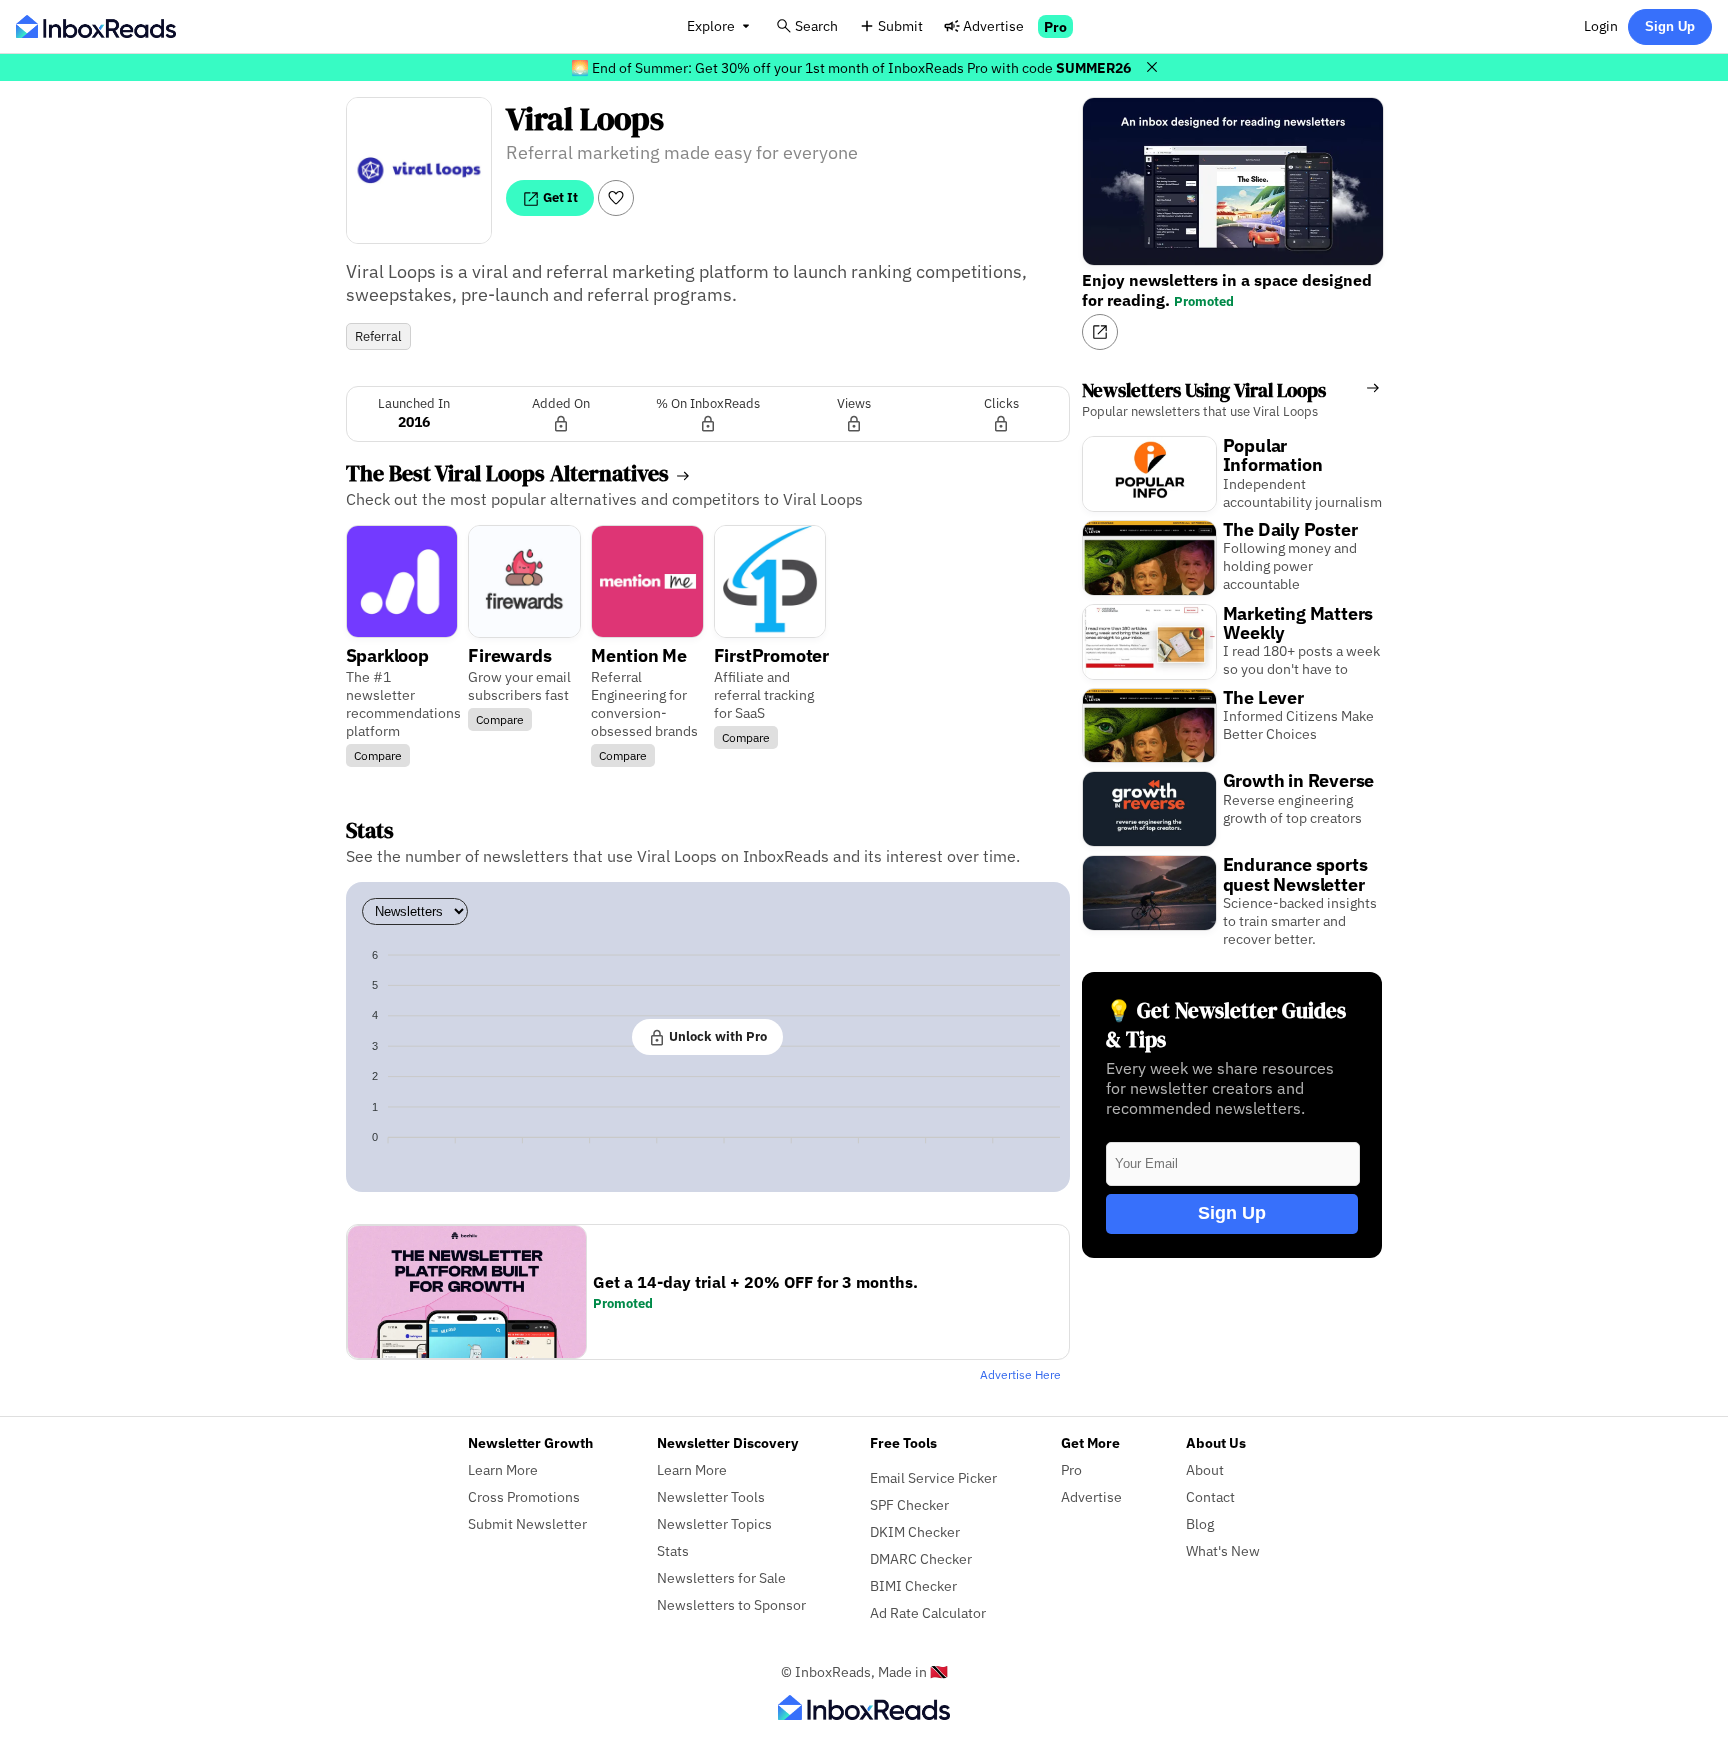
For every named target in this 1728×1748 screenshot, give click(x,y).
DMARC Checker (921, 1558)
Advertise (993, 25)
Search (816, 25)
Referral (378, 336)
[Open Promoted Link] (1100, 332)
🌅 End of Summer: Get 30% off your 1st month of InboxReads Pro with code (851, 67)
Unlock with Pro (716, 1036)
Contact (1210, 1496)
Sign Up (1670, 26)
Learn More (503, 1469)
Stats (673, 1550)
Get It (559, 197)
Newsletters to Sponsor (731, 1604)
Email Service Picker (933, 1477)
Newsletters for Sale (721, 1577)
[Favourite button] (616, 198)
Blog (1200, 1523)
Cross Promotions (524, 1496)
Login (1601, 25)
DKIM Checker (915, 1531)
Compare (378, 755)
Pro (1055, 26)
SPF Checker (909, 1504)
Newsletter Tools (711, 1496)
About (1205, 1469)
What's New (1223, 1550)
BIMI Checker (913, 1585)
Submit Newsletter (527, 1523)
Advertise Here (1020, 1374)
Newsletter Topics (714, 1523)
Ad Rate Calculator (928, 1612)
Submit (900, 25)
